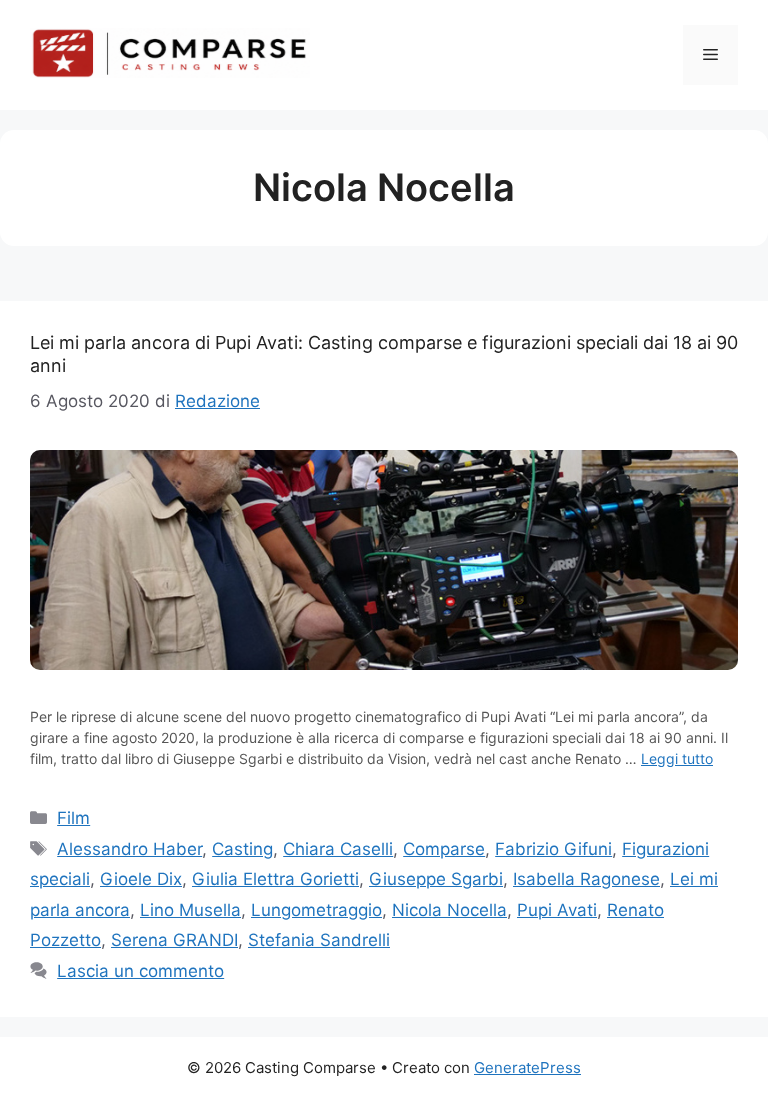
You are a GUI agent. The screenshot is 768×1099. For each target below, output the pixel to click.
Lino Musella (190, 910)
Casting (242, 849)
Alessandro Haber (129, 849)
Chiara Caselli (338, 849)
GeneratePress (527, 1067)
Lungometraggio (316, 910)
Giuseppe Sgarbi (436, 879)
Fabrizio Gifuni (553, 849)
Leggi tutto (677, 758)
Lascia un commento (140, 971)
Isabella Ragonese (586, 879)
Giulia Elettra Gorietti (275, 879)
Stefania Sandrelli (319, 940)
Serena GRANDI (174, 940)
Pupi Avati (557, 910)
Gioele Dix (141, 879)
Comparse (444, 849)
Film (73, 818)
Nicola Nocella (449, 910)
